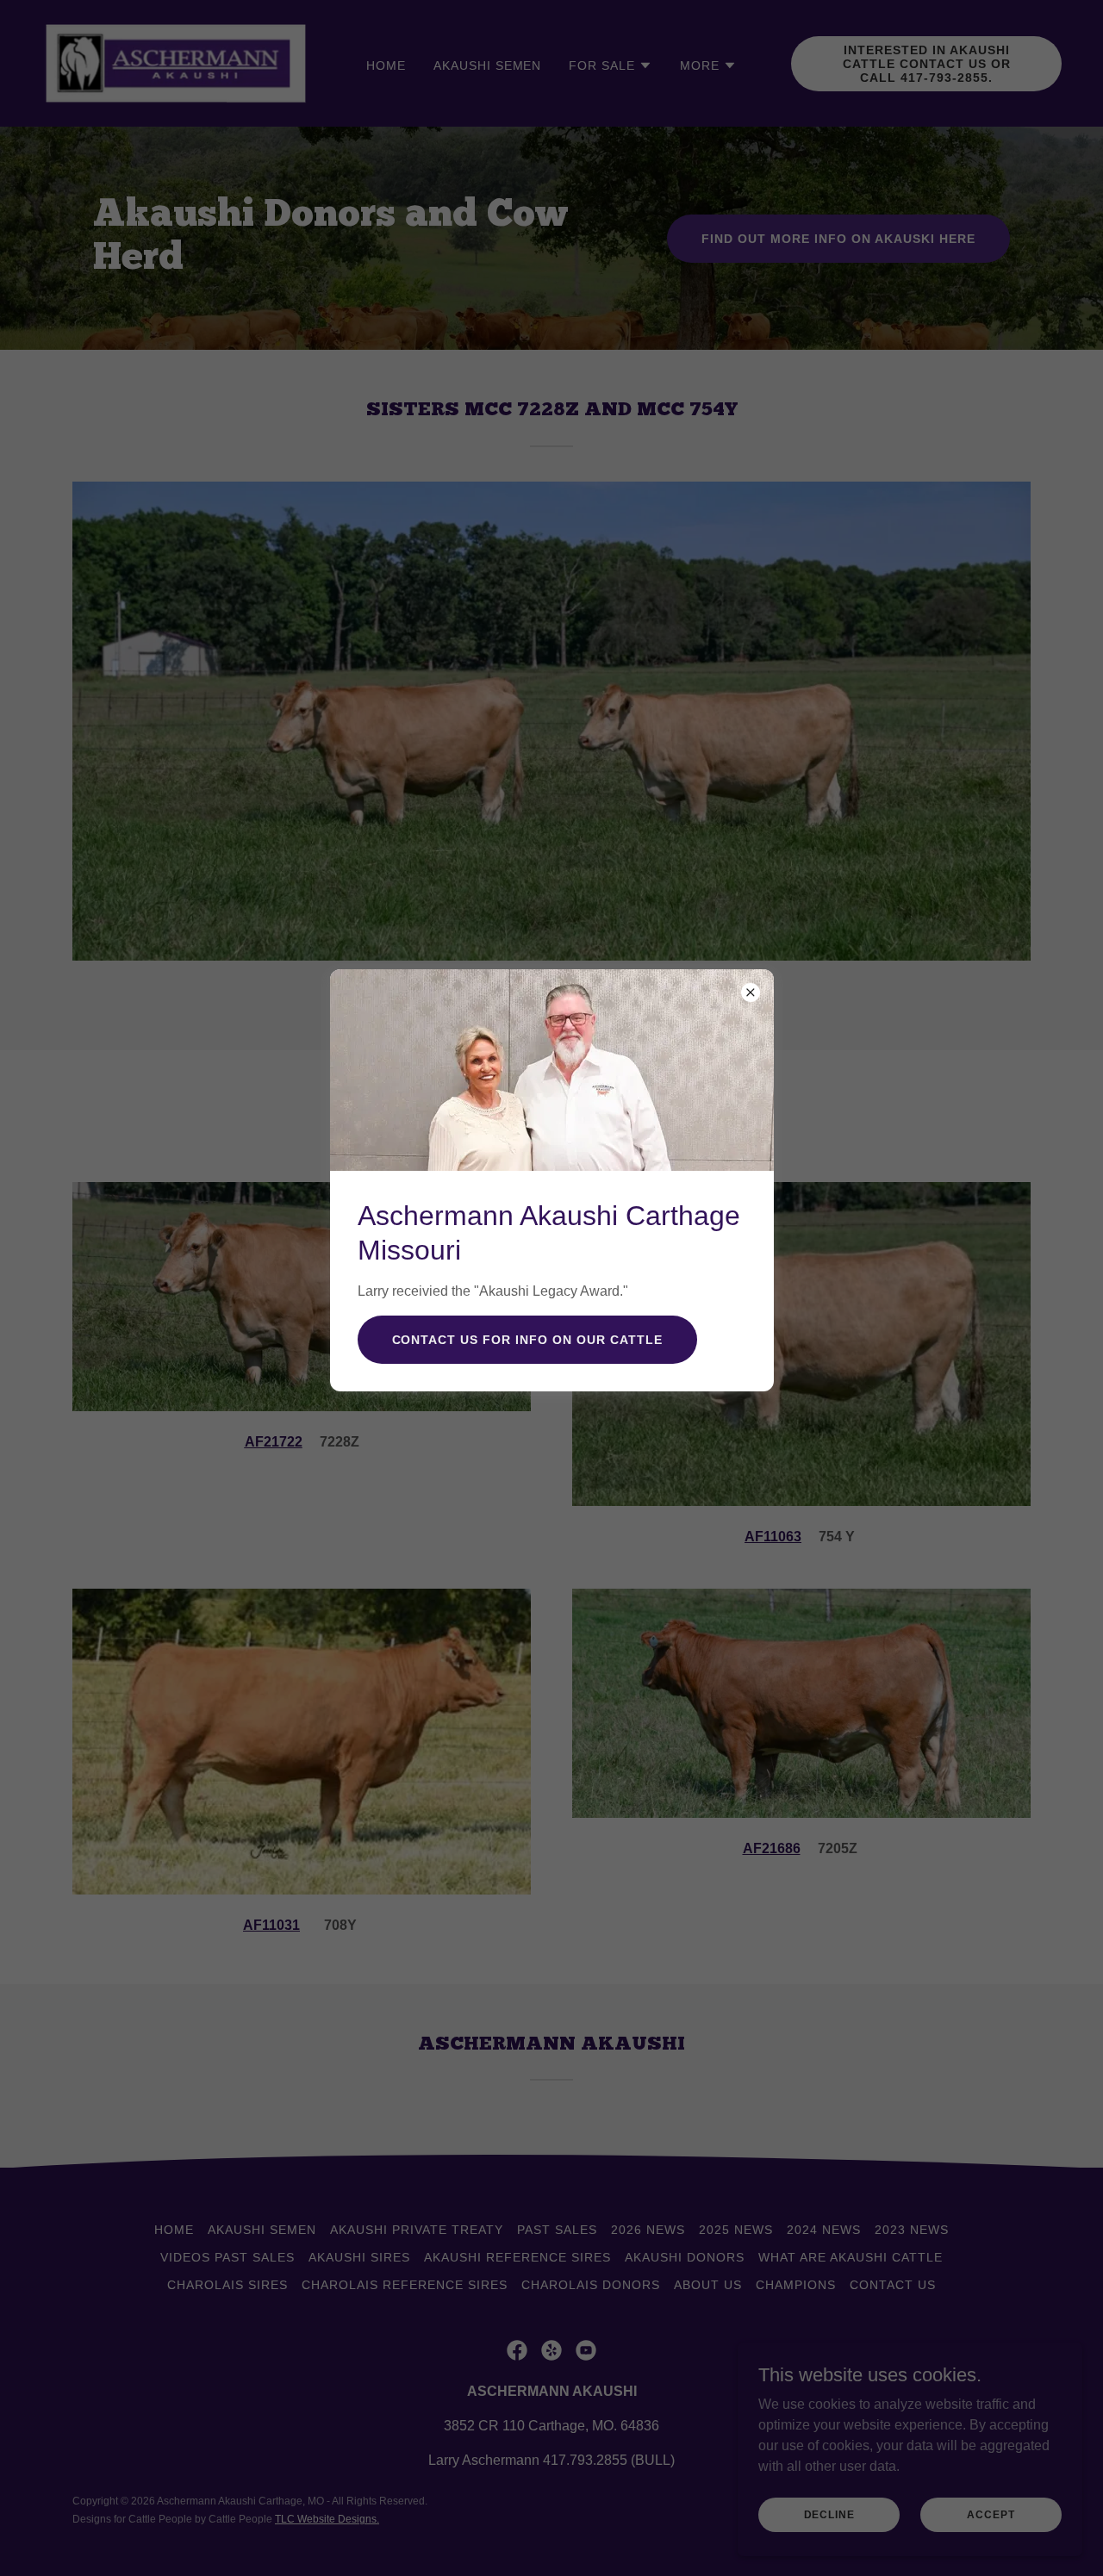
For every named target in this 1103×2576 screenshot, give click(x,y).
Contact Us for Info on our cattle (528, 1340)
